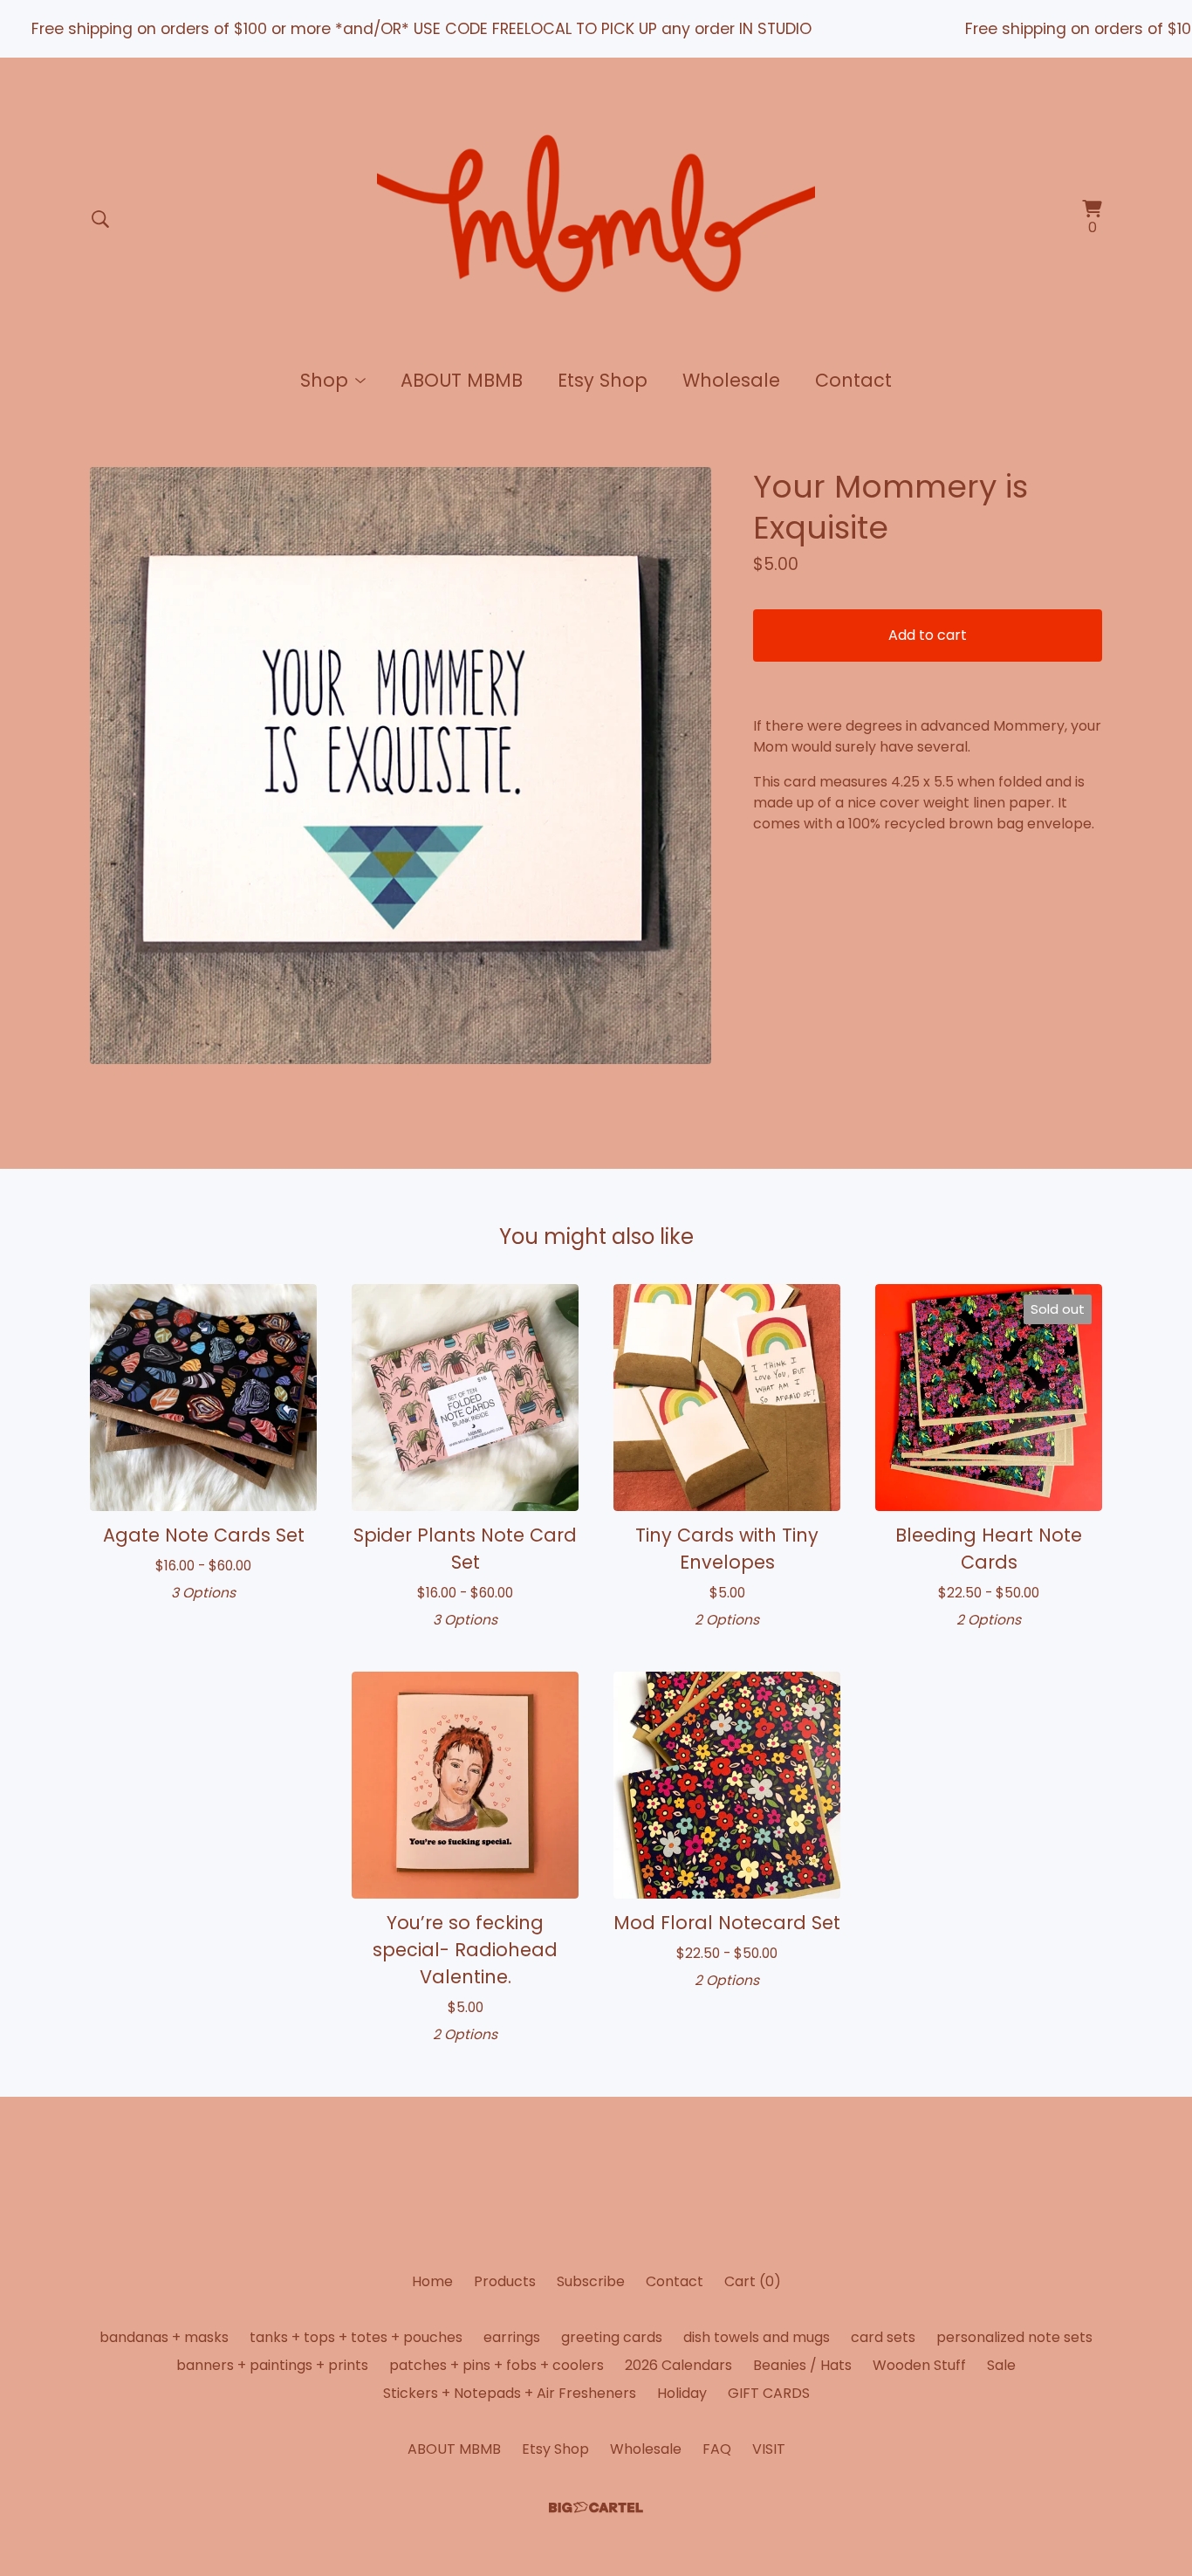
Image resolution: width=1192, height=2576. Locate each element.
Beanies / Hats (802, 2365)
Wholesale (731, 380)
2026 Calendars (678, 2365)
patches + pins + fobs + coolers (497, 2365)
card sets (883, 2337)
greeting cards (612, 2337)
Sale (1001, 2365)
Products (505, 2281)
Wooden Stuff (919, 2365)
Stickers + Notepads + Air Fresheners (510, 2393)
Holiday (682, 2393)
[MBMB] (596, 219)
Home (432, 2281)
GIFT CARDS (769, 2393)
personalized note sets (1014, 2337)
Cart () (753, 2281)
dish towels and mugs (757, 2337)
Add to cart (928, 635)
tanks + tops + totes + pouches (356, 2337)
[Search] (100, 219)
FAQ (717, 2449)
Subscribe (591, 2281)
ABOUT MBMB (462, 380)
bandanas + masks (164, 2337)
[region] (596, 29)
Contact (853, 380)
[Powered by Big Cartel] (596, 2507)
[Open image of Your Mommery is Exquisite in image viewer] (401, 765)
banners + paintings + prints (272, 2365)
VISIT (769, 2449)
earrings (512, 2337)
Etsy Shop (603, 380)
